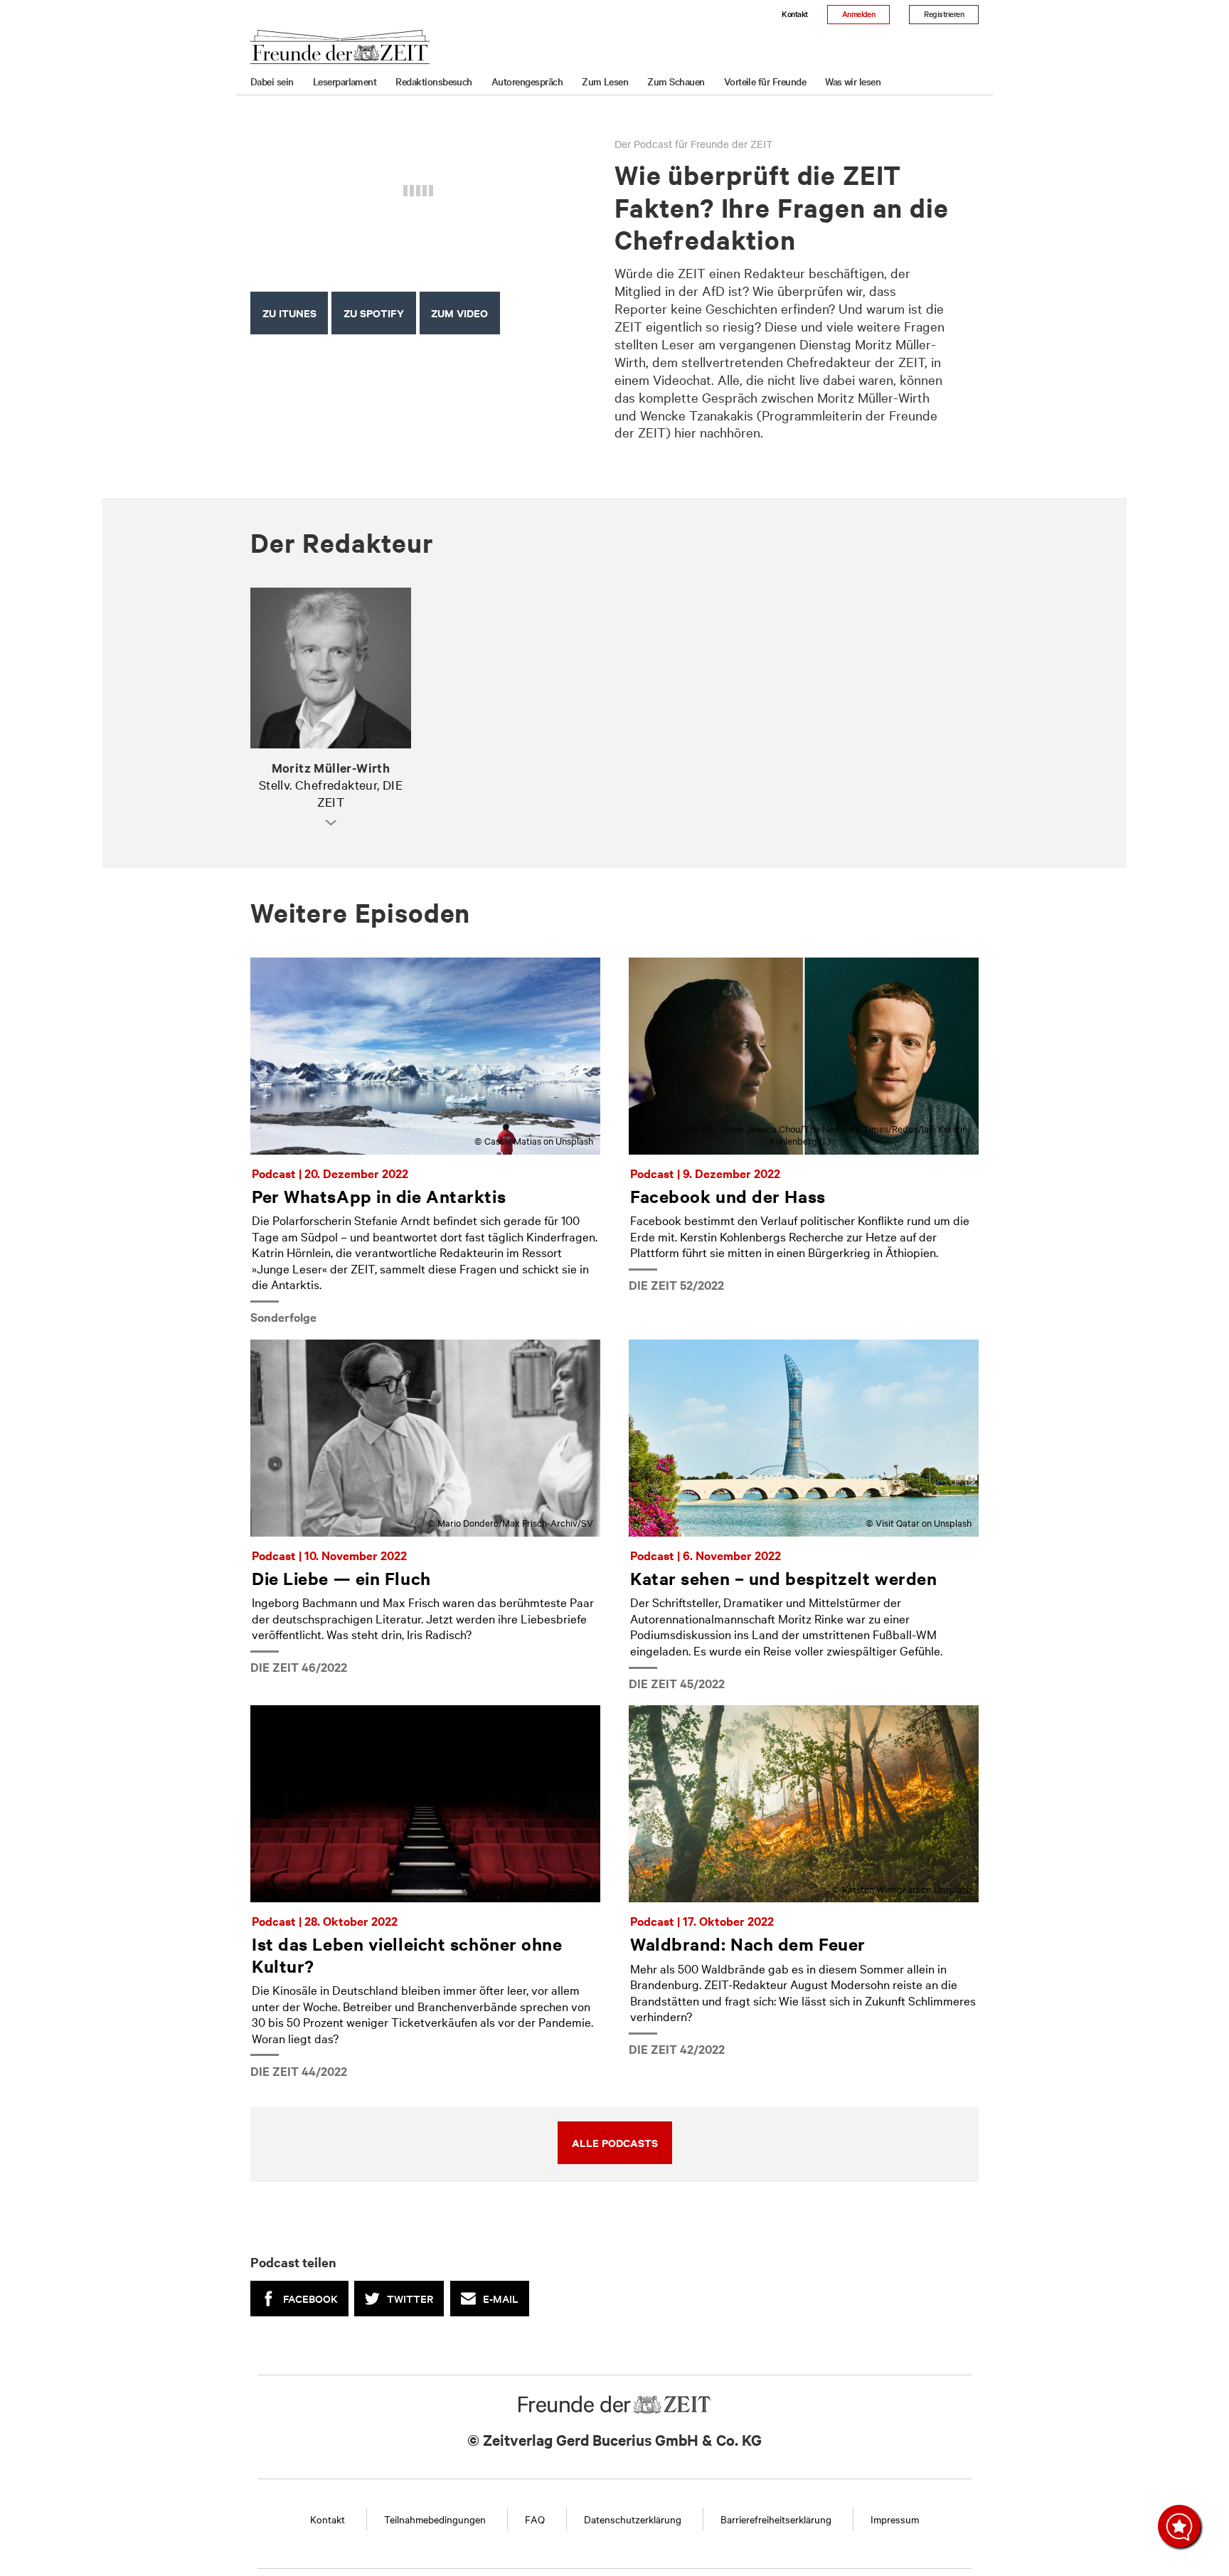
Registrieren (944, 14)
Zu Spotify (374, 313)
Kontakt (794, 14)
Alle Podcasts (615, 2142)
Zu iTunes (289, 313)
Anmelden (859, 14)
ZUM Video (459, 313)
